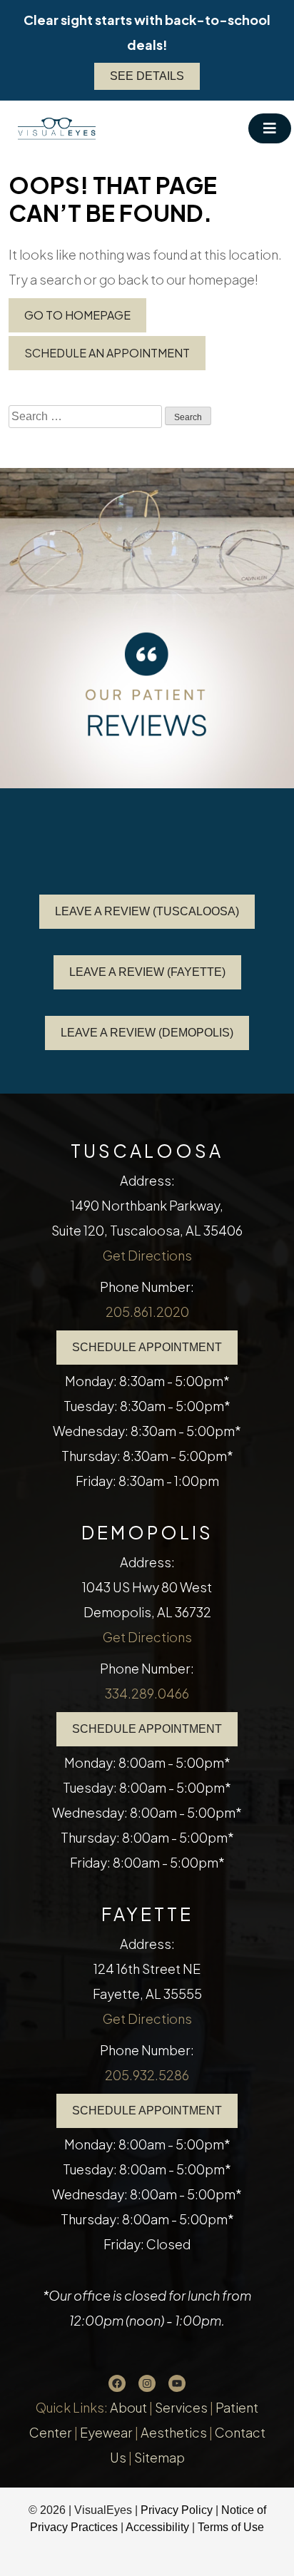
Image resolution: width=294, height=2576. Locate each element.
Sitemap (159, 2457)
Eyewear (106, 2432)
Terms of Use (231, 2527)
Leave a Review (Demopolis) (147, 1033)
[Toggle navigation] (270, 128)
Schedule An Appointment (107, 353)
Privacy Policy (178, 2510)
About (128, 2407)
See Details (147, 76)
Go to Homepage (77, 315)
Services (181, 2407)
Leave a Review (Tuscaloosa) (147, 911)
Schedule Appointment (147, 1347)
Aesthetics (174, 2432)
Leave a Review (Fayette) (147, 972)
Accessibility (157, 2527)
